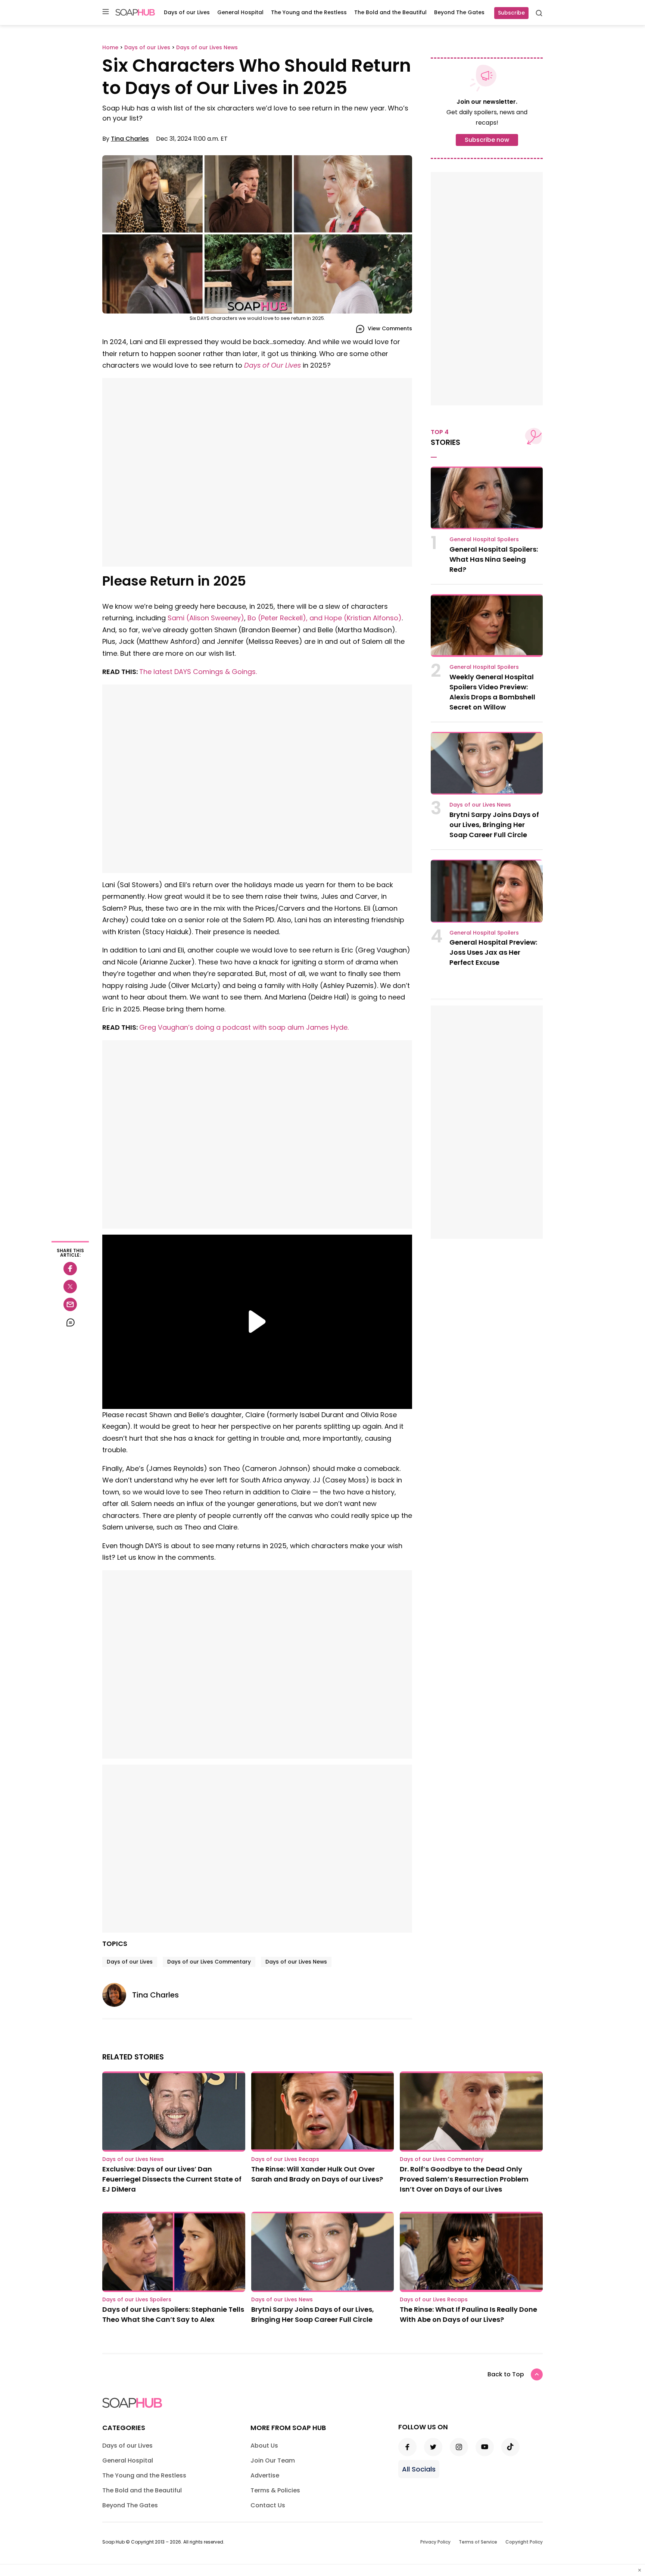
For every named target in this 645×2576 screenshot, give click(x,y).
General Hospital (240, 12)
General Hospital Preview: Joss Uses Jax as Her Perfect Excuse (493, 952)
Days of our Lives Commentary (209, 1962)
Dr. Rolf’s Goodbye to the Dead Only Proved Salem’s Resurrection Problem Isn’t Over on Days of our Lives (464, 2179)
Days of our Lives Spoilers (137, 2299)
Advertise (265, 2475)
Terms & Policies (275, 2490)
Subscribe (511, 13)
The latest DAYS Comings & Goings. (198, 672)
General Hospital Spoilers (484, 539)
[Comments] (70, 1322)
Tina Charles (130, 139)
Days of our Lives (187, 12)
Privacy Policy (435, 2542)
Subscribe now (487, 140)
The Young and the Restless (309, 12)
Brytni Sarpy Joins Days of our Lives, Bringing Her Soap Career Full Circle (494, 825)
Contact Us (268, 2505)
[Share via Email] (70, 1304)
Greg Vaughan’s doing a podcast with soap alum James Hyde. (244, 1027)
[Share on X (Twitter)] (70, 1287)
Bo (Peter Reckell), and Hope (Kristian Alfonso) (325, 618)
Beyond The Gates (459, 12)
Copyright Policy (524, 2542)
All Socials (419, 2469)
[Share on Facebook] (70, 1269)
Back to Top (506, 2374)
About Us (264, 2446)
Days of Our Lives (272, 365)
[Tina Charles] (117, 1995)
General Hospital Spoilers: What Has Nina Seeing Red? (494, 559)
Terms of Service (478, 2542)
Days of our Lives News (296, 1962)
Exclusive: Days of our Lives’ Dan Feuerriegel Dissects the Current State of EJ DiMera (172, 2179)
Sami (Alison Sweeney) (206, 618)
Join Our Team (273, 2460)
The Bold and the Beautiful (390, 12)
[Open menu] (106, 12)
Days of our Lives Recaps (285, 2159)
